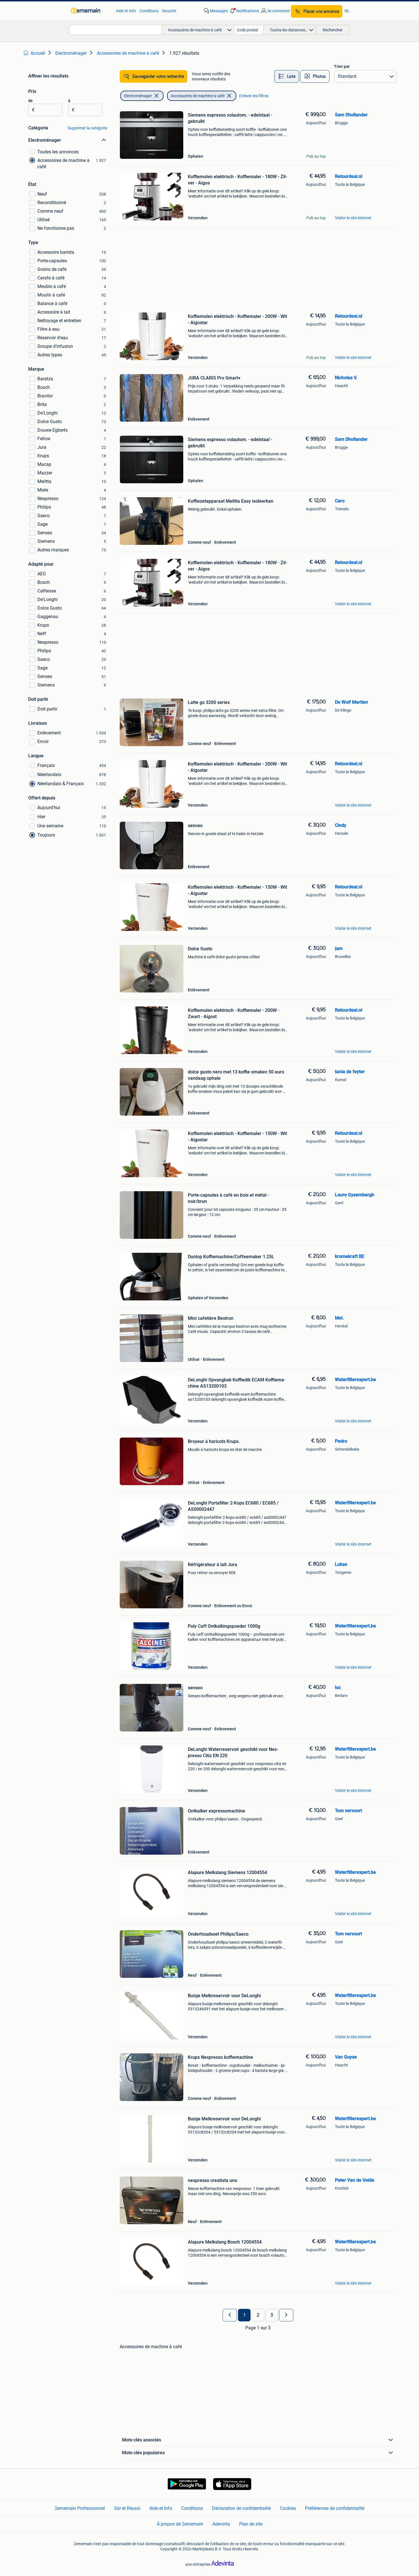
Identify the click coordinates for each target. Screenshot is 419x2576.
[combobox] (116, 30)
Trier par (342, 66)
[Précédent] (230, 2315)
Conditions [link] (149, 11)
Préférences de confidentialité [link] (335, 2508)
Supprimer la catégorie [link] (87, 128)
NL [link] (347, 11)
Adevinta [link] (221, 2524)
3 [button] (272, 2315)
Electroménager (138, 96)
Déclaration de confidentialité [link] (241, 2508)
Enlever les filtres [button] (254, 96)
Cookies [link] (288, 2508)
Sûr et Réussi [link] (127, 2508)
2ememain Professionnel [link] (80, 2508)
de (30, 101)
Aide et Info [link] (126, 11)
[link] (90, 11)
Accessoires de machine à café (198, 96)
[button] (244, 11)
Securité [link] (169, 11)
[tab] (287, 76)
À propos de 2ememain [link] (180, 2524)
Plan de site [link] (251, 2524)
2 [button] (258, 2315)
